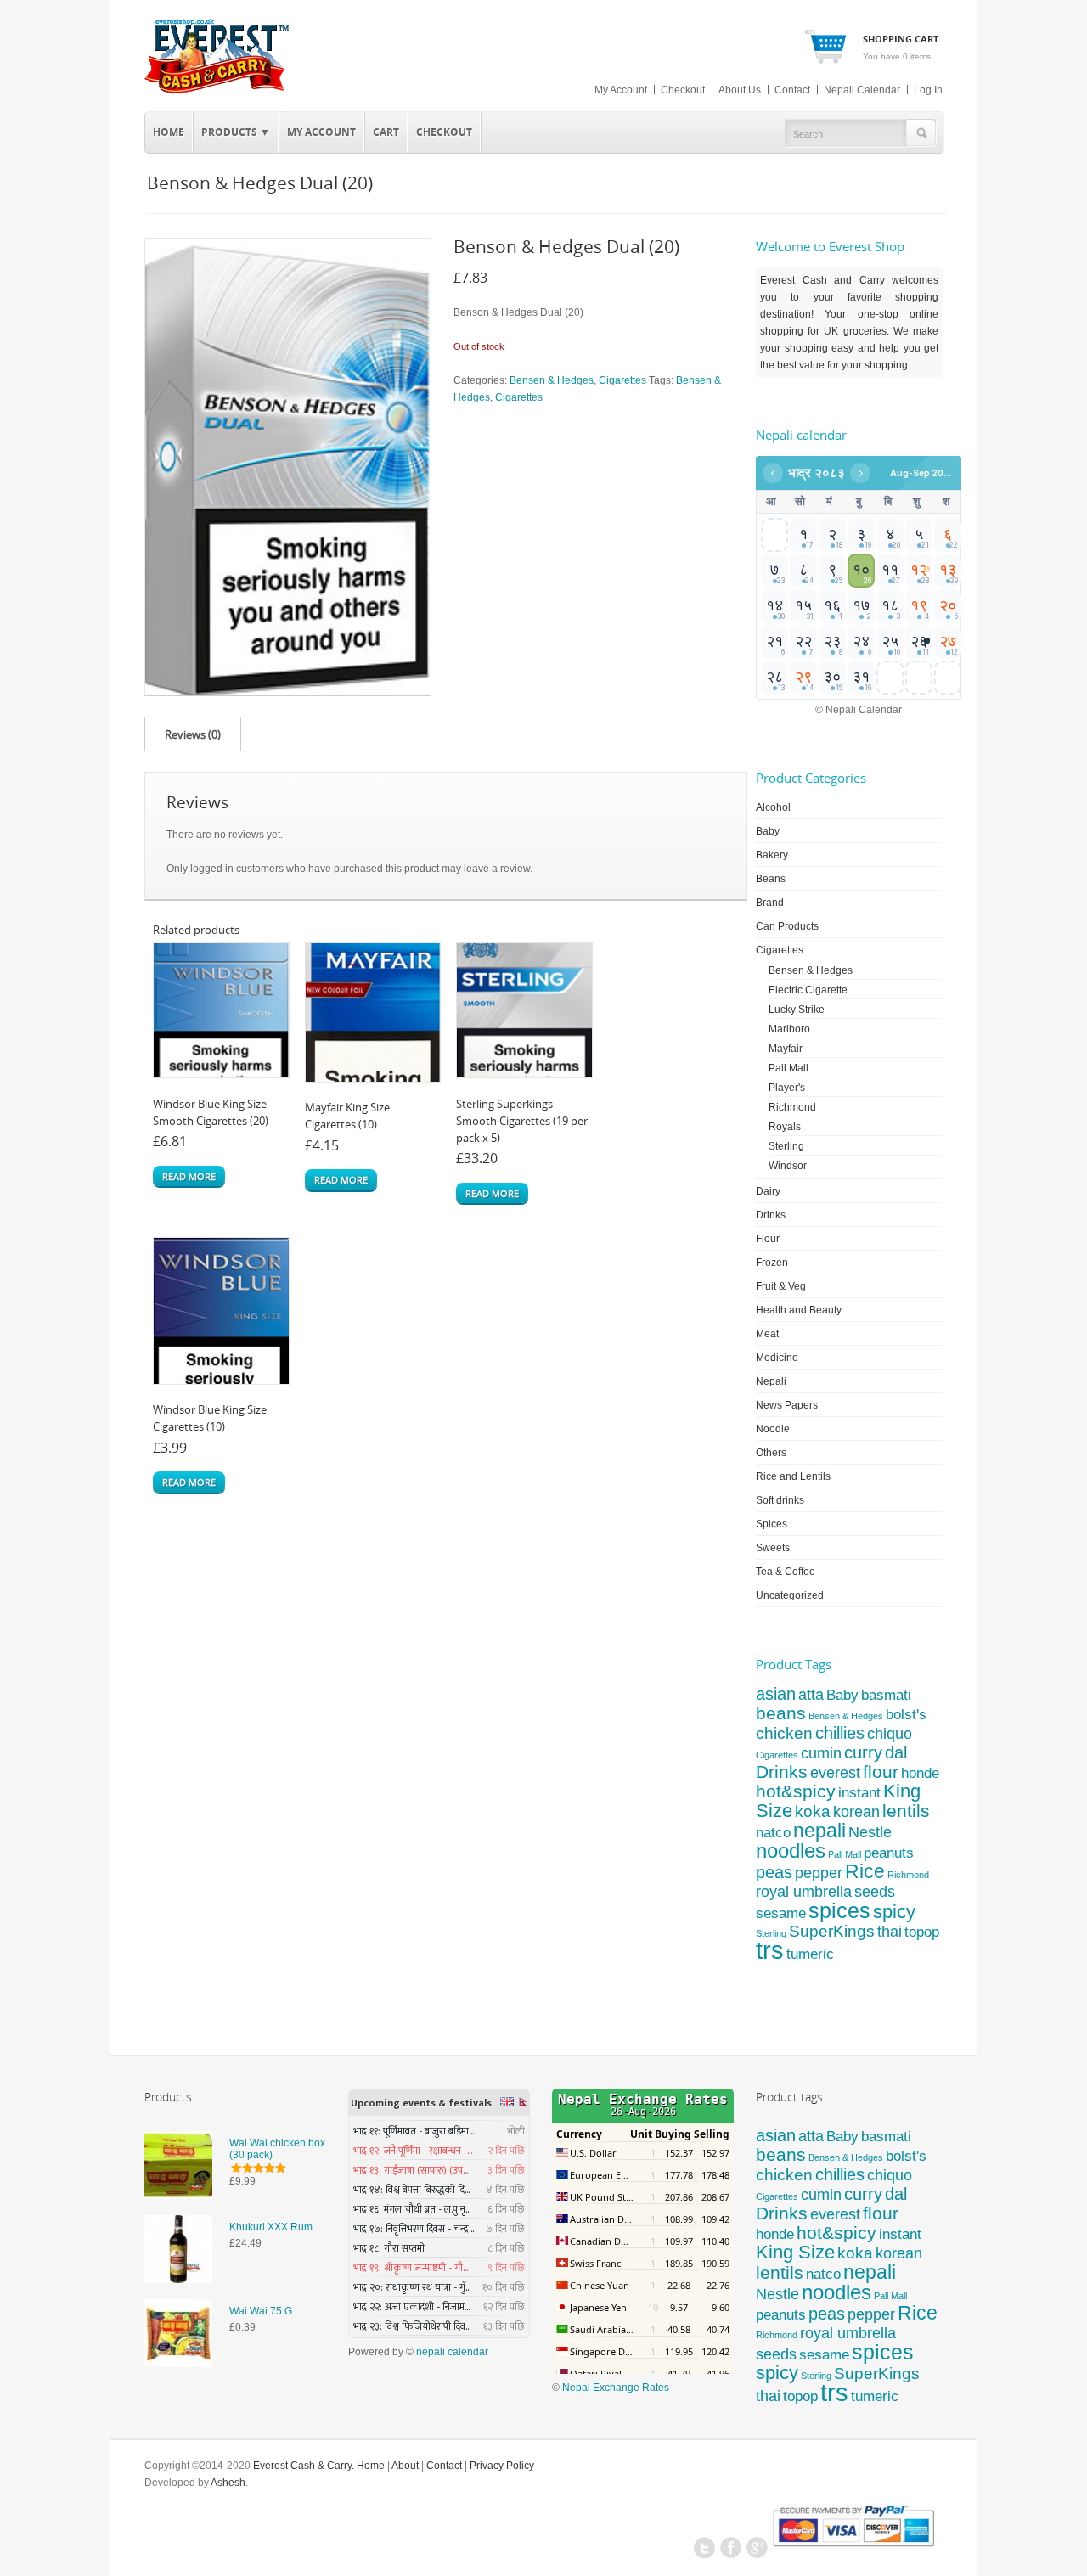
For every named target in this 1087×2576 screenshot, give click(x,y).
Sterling (786, 1146)
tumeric (810, 1954)
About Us (740, 90)
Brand (770, 903)
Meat (767, 1334)
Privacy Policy (502, 2466)
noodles (791, 1850)
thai (890, 1931)
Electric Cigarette (808, 990)
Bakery (772, 855)
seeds (875, 1892)
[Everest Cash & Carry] (217, 90)
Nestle (870, 1832)
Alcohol (773, 807)
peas (774, 1872)
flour (881, 1772)
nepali (819, 1831)
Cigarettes (622, 380)
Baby (768, 831)
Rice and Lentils (793, 1476)
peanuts (889, 1853)
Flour (768, 1239)
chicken (784, 1733)
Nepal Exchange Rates (616, 2388)
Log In (928, 90)
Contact (792, 90)
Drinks (771, 1215)
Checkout (683, 90)
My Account (621, 90)
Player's (787, 1088)
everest (835, 1772)
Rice (865, 1871)
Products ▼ (232, 130)
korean (856, 1812)
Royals (785, 1127)
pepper (819, 1873)
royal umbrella (804, 1892)
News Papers (787, 1405)
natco (773, 1833)
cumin (821, 1753)
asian (776, 1694)
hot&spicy (796, 1791)
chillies (840, 1733)
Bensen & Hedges (552, 380)
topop (922, 1932)
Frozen (772, 1263)
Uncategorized (790, 1595)
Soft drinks (780, 1500)
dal (896, 1752)
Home (169, 132)
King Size (795, 2252)
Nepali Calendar (862, 90)
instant (859, 1792)
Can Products (787, 926)
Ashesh (228, 2483)
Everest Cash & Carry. (304, 2466)
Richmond (792, 1107)
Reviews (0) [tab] (193, 734)
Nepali (771, 1381)
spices (839, 1910)
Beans (771, 879)
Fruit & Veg (781, 1286)
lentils (906, 1811)
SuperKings (832, 1931)
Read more (189, 1176)
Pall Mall (788, 1068)
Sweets (773, 1548)
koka (813, 1811)
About (405, 2466)
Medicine (777, 1358)
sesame (781, 1913)
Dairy (768, 1191)
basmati (886, 1695)
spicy (894, 1912)
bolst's (906, 1715)
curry (863, 1752)
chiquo (890, 1734)
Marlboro (789, 1029)
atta (811, 1695)
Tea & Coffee (786, 1572)
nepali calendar (452, 2352)
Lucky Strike (797, 1010)
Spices (772, 1524)
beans (781, 1713)
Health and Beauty (799, 1310)
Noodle (773, 1429)
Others (771, 1453)
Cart (386, 132)
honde (920, 1773)
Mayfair (786, 1049)
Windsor (788, 1166)
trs (770, 1950)
